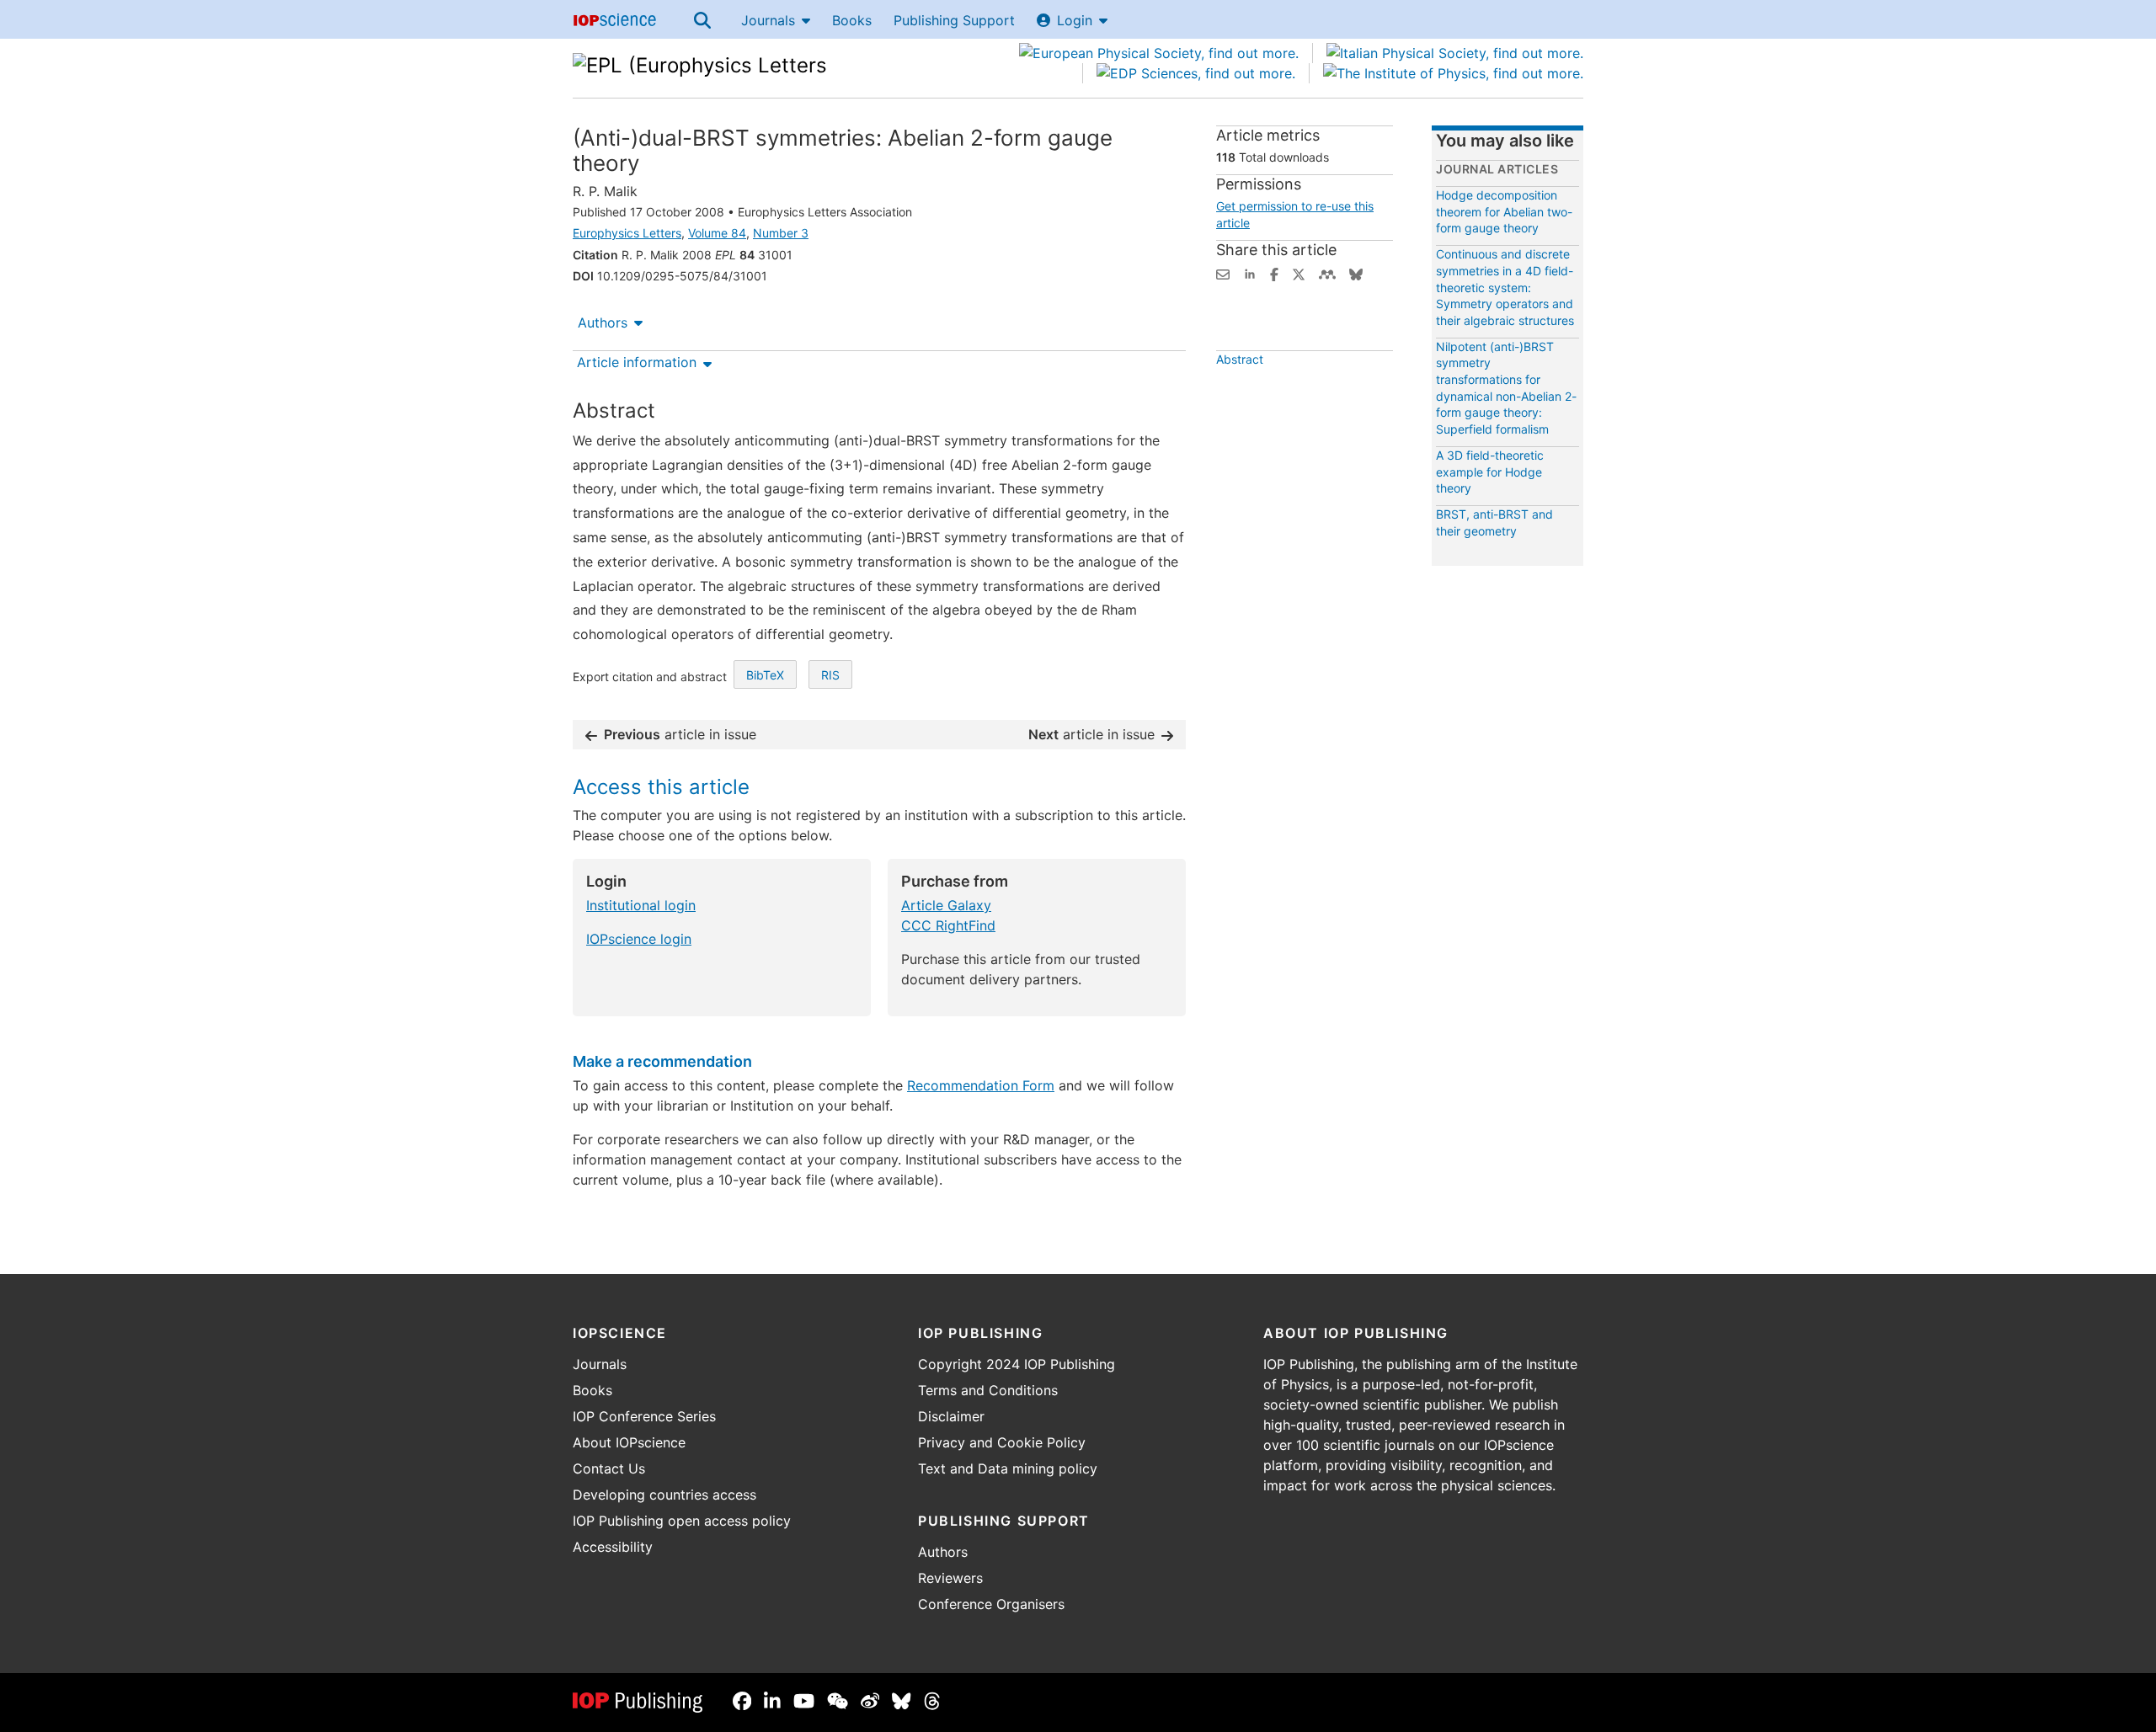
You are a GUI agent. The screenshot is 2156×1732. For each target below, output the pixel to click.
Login (1075, 20)
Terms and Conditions (988, 1390)
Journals (768, 20)
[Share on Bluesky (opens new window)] (1356, 273)
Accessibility (613, 1547)
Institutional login (641, 905)
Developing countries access (664, 1495)
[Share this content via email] (1223, 273)
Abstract (1240, 359)
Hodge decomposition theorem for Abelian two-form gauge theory (1504, 211)
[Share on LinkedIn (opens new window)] (1250, 273)
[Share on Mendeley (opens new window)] (1327, 273)
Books (852, 20)
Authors (603, 322)
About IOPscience (629, 1442)
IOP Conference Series (644, 1416)
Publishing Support (954, 20)
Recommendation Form (981, 1085)
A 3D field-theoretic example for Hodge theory (1490, 472)
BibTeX (765, 675)
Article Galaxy (946, 905)
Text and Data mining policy (1008, 1468)
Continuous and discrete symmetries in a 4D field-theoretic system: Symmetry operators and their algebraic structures (1505, 287)
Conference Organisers (991, 1604)
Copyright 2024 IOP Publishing (1017, 1364)
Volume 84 (717, 233)
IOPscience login (639, 939)
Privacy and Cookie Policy (1002, 1442)
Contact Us (609, 1468)
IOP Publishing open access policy (682, 1521)
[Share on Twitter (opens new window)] (1299, 273)
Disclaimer (951, 1416)
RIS (830, 675)
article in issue (680, 734)
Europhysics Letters (627, 233)
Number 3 (781, 233)
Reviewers (950, 1578)
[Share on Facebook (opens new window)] (1274, 273)
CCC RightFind (948, 925)
